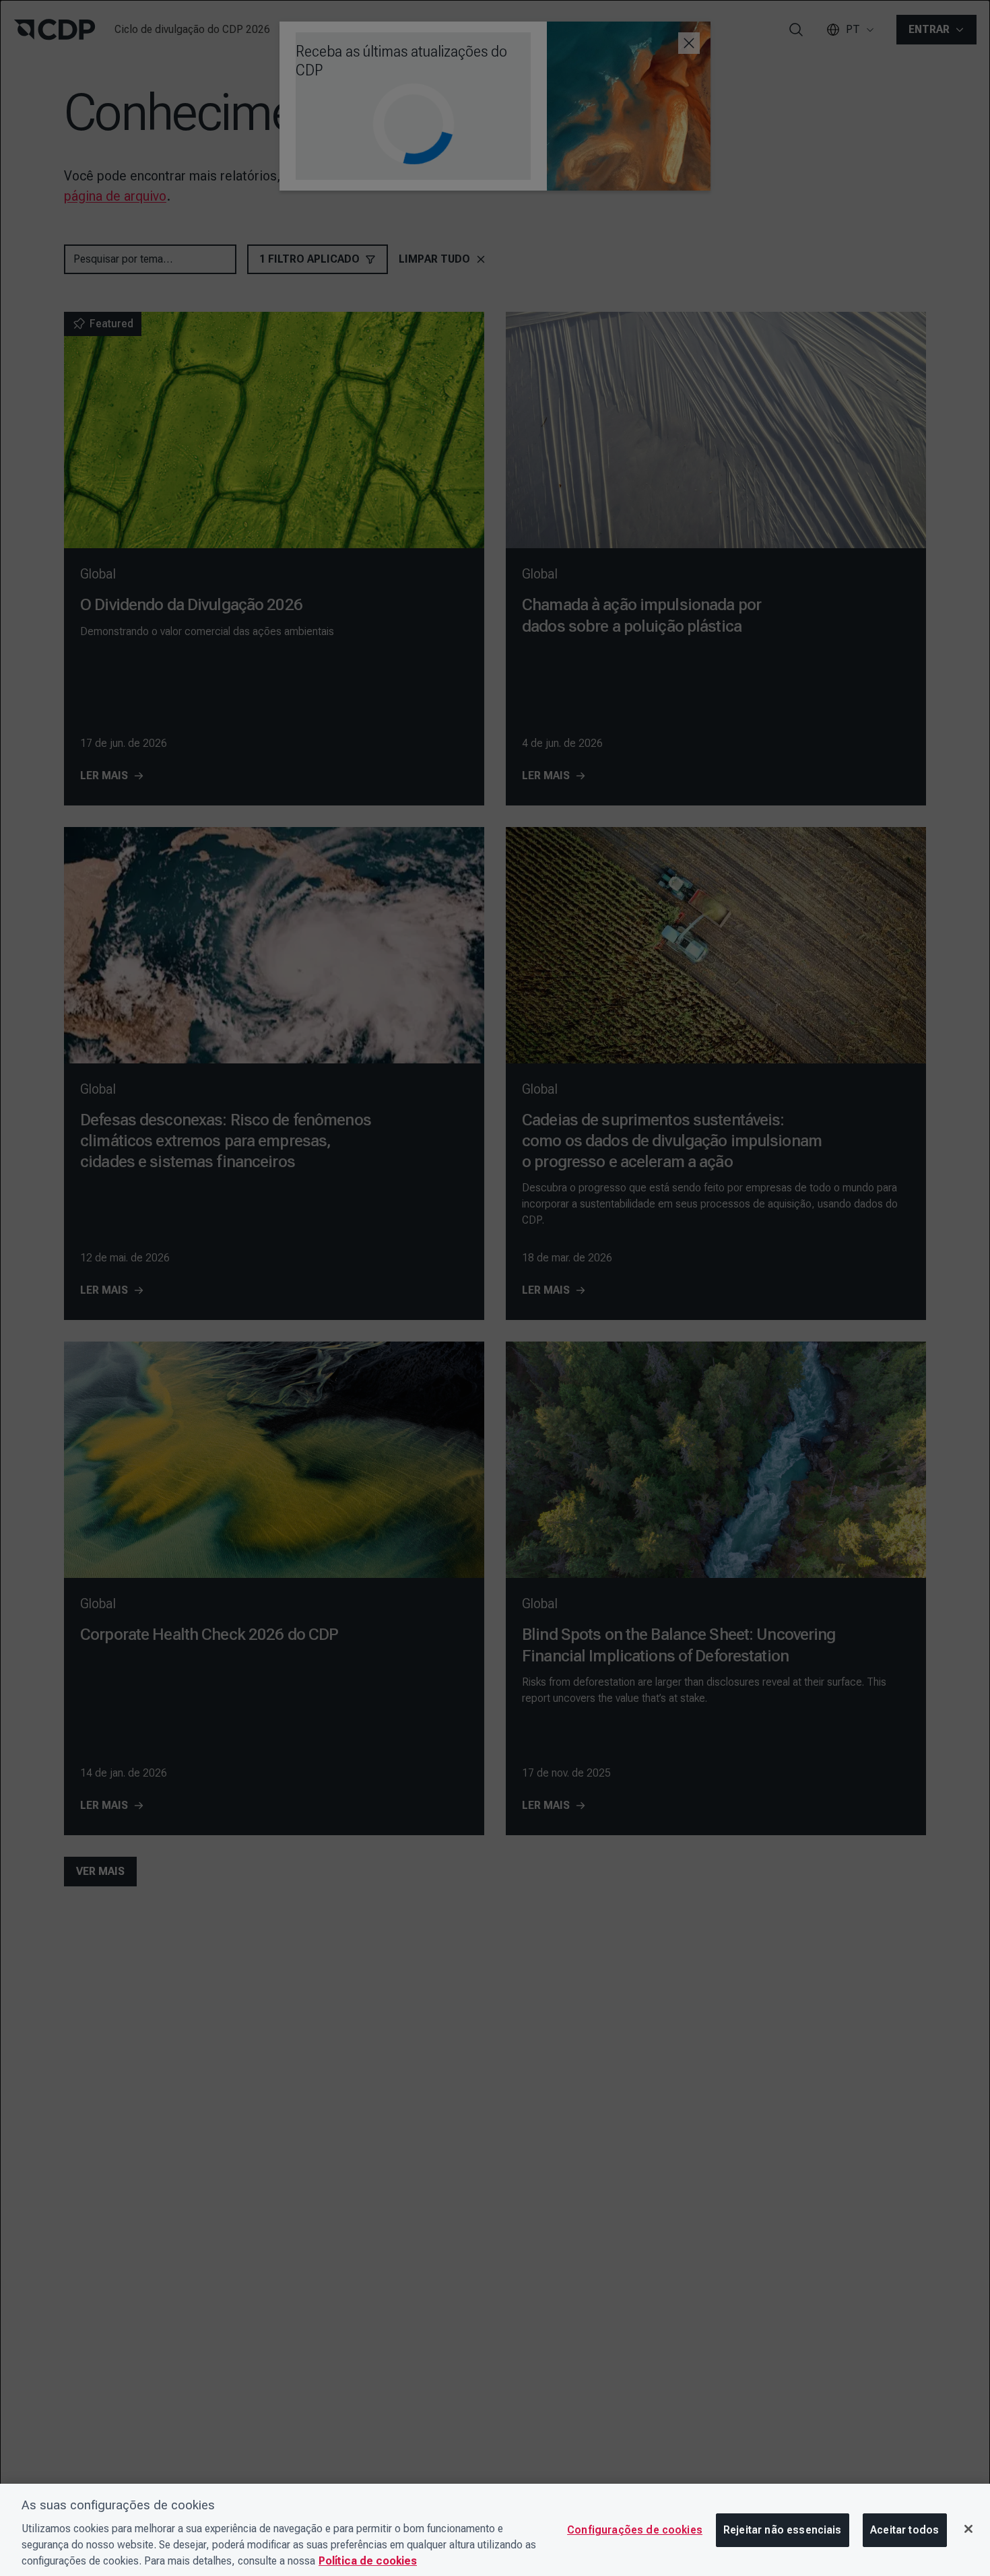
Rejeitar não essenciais (783, 2530)
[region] (495, 2530)
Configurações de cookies (635, 2530)
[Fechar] (968, 2529)
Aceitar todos (904, 2530)
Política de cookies (368, 2561)
